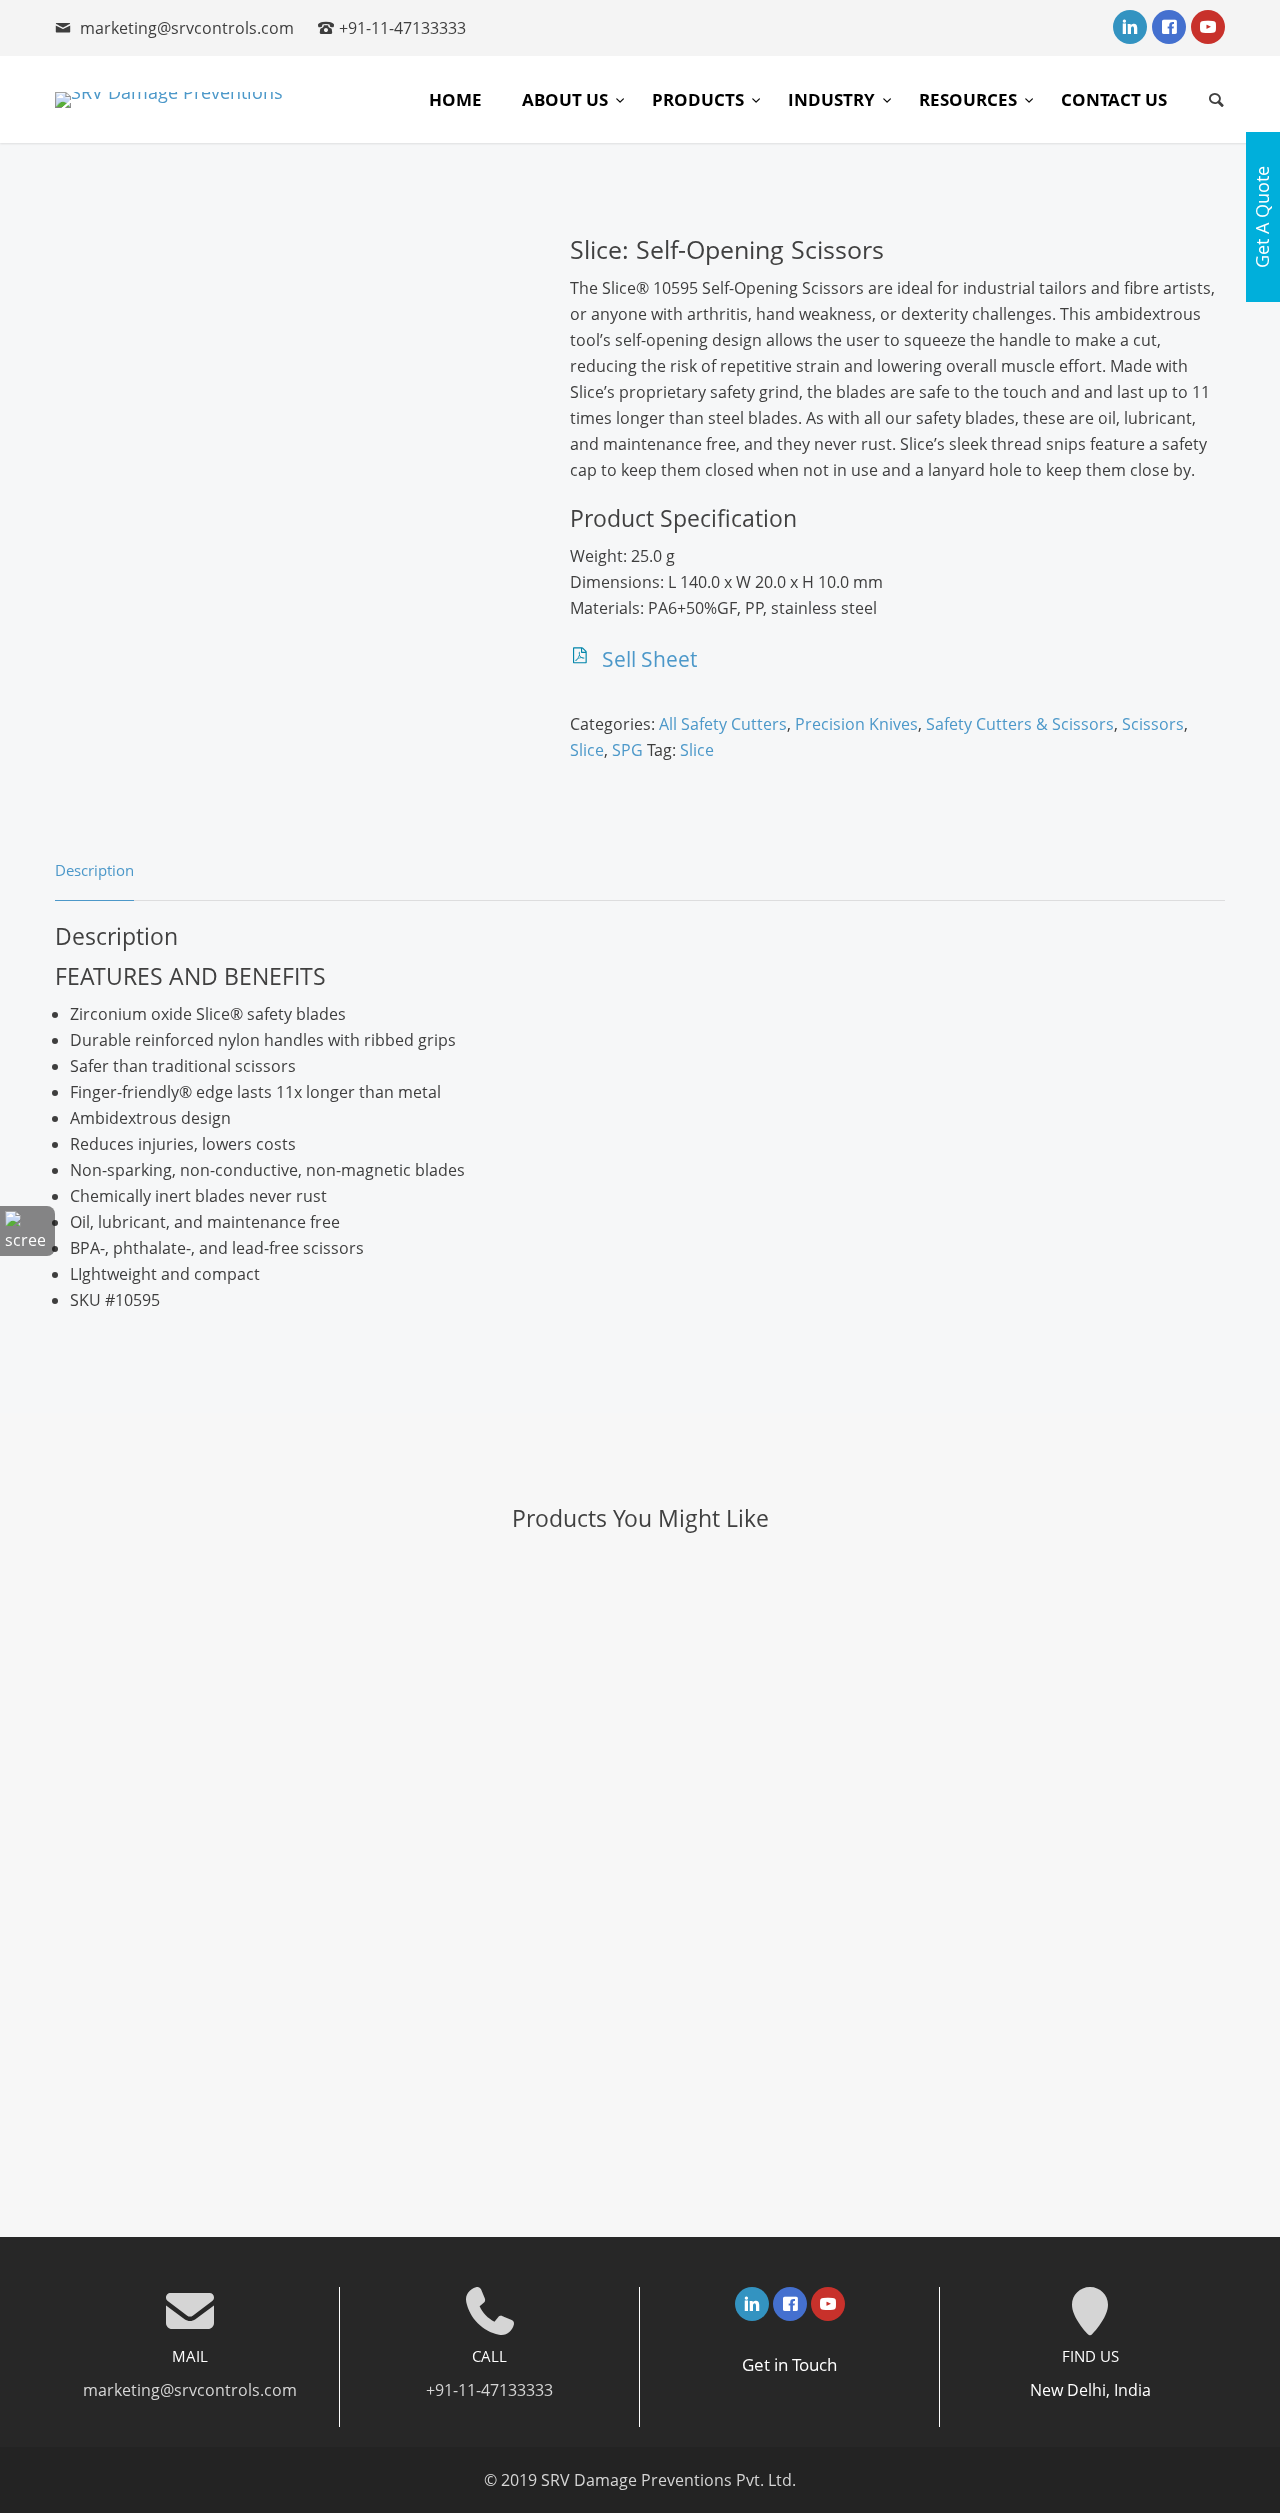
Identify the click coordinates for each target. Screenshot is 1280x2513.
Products (700, 99)
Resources (970, 99)
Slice (587, 750)
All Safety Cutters (723, 724)
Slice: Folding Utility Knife (640, 1858)
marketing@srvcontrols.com (187, 28)
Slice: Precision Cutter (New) (640, 1940)
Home (455, 99)
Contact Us (1114, 99)
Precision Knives (856, 724)
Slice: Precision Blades (640, 1612)
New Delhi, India (1090, 2390)
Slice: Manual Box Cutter (640, 1694)
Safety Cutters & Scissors (1020, 724)
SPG (627, 750)
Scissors (1153, 724)
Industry (833, 99)
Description (94, 870)
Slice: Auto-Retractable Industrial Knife (640, 1776)
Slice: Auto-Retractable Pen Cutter (640, 2104)
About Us (567, 99)
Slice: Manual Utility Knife (640, 2022)
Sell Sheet (649, 659)
